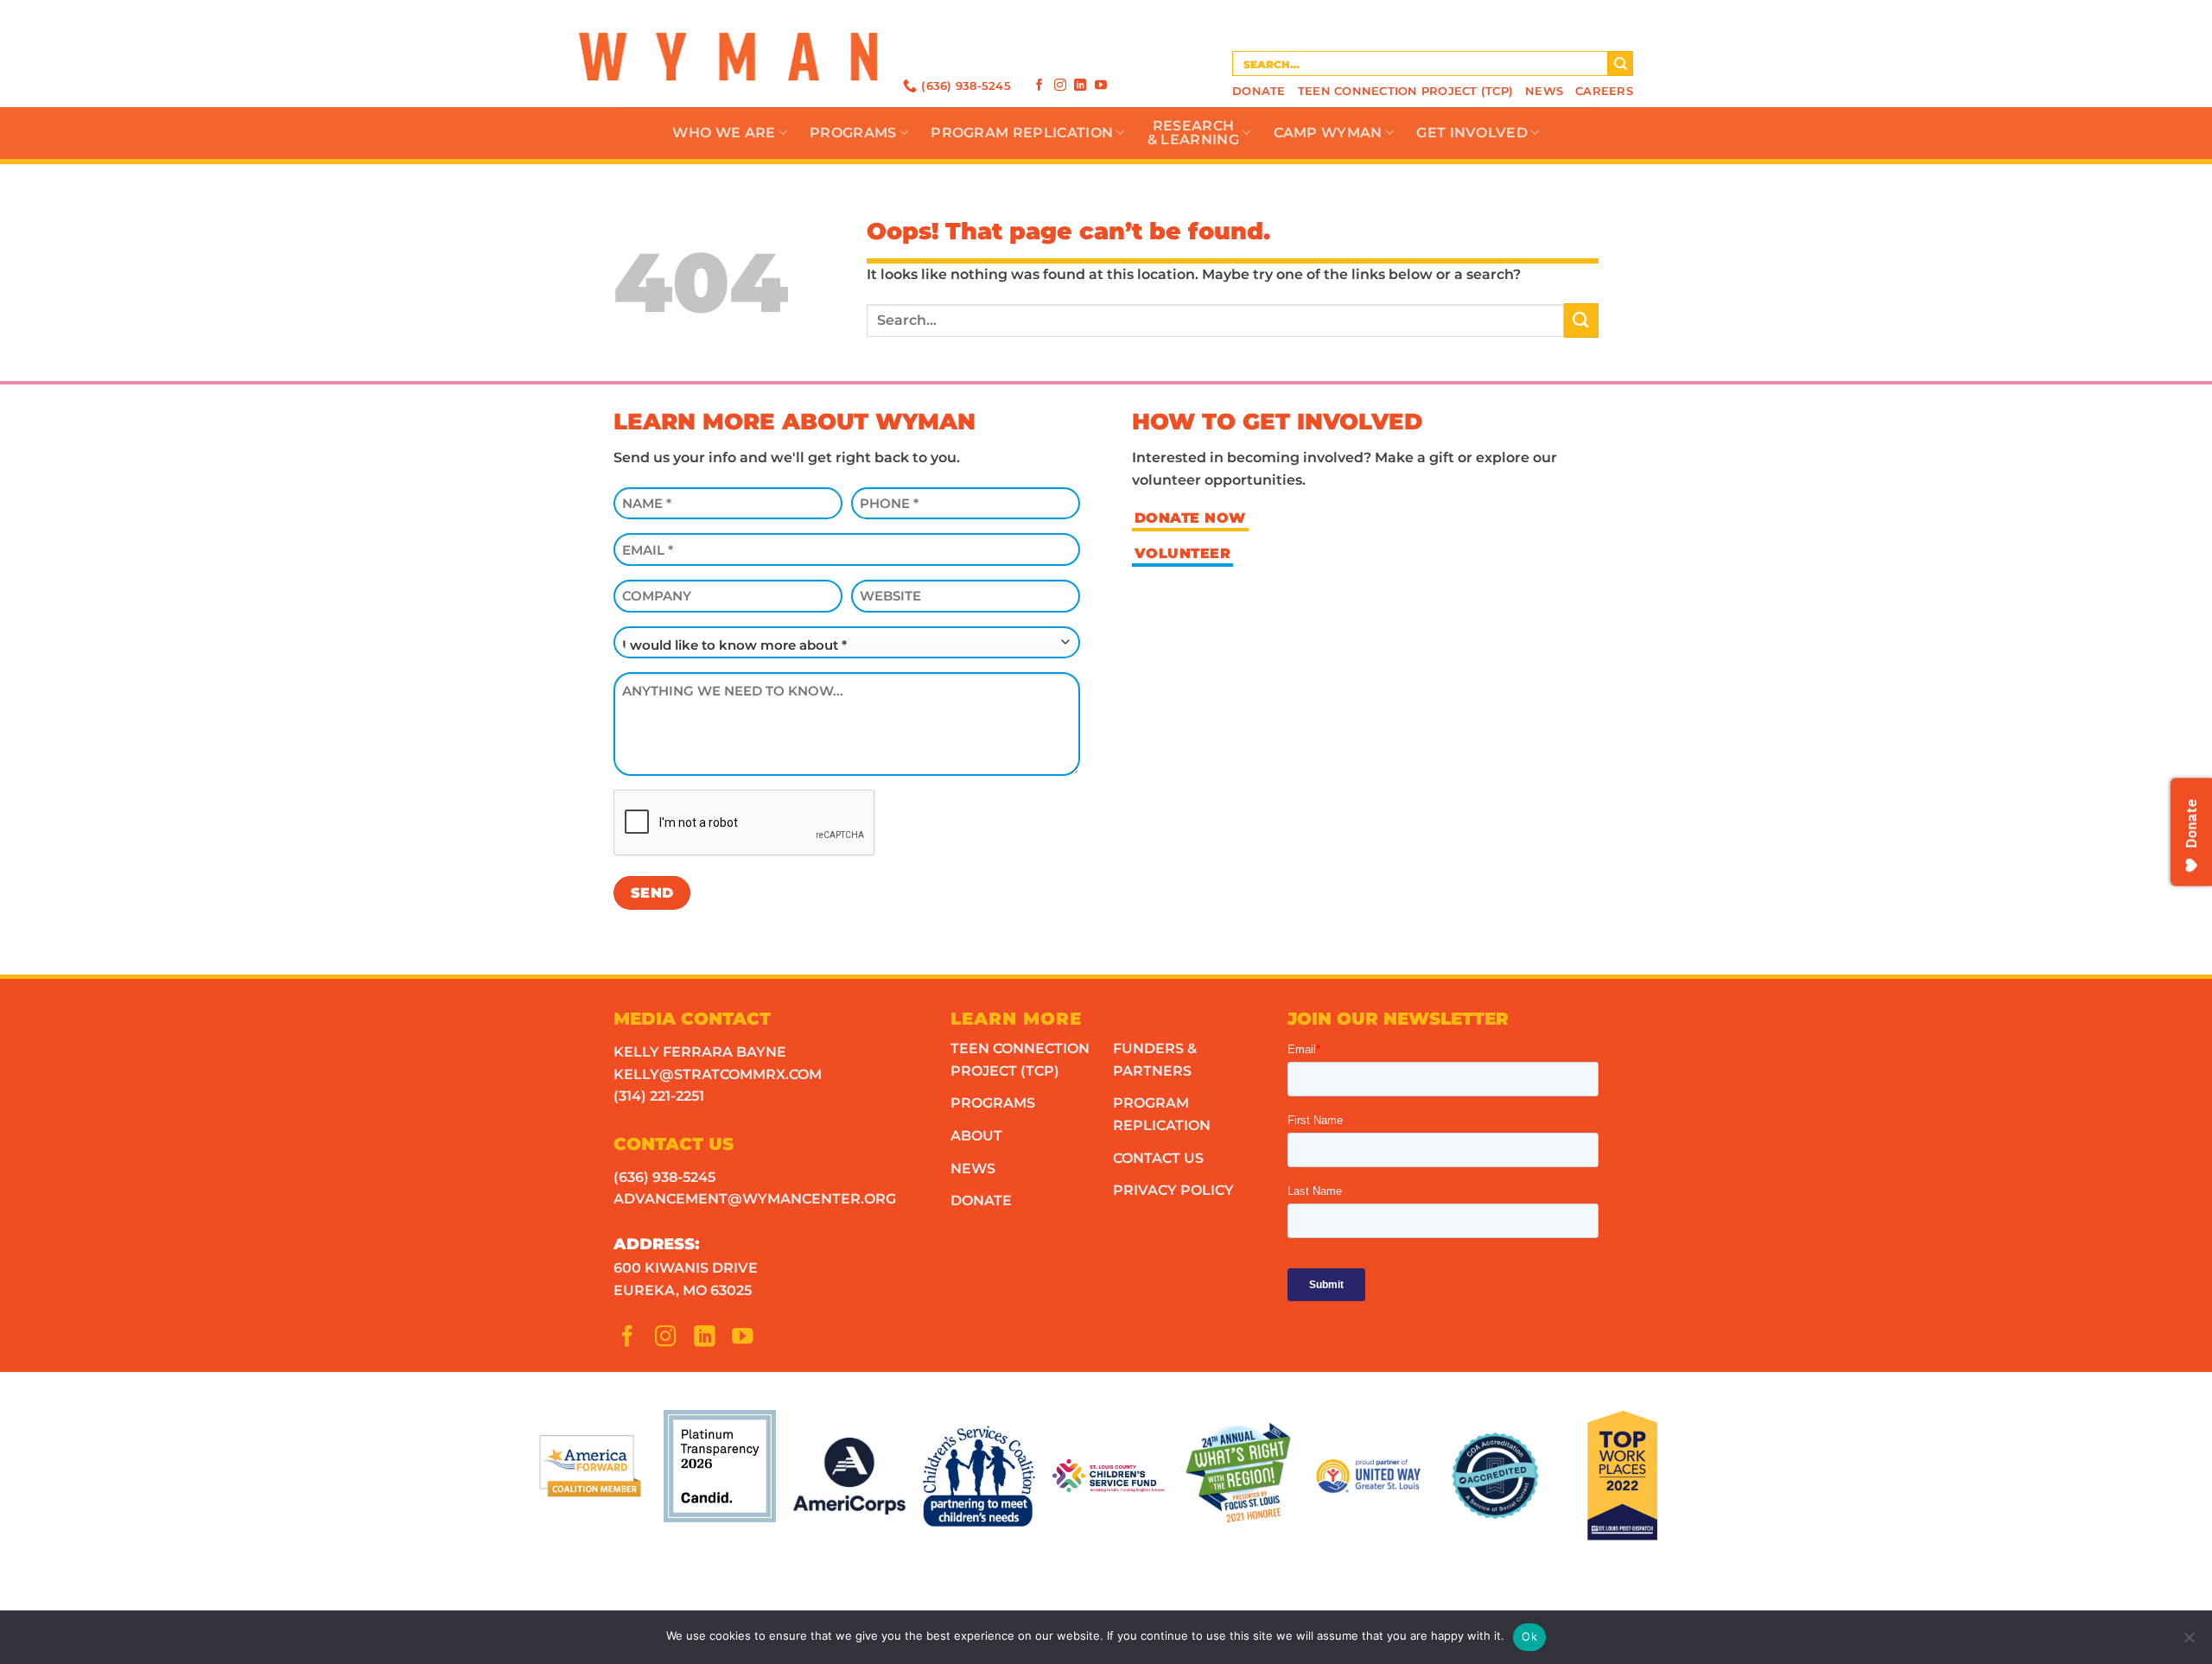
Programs (853, 133)
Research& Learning (1193, 133)
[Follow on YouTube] (1101, 85)
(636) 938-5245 (664, 1177)
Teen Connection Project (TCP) (1405, 91)
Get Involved (1472, 133)
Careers (1604, 91)
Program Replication (1022, 133)
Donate (1259, 91)
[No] (2189, 1642)
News (1544, 91)
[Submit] (1621, 64)
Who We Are (724, 133)
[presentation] (745, 823)
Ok (1529, 1636)
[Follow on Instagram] (1060, 85)
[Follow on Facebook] (1039, 85)
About (976, 1136)
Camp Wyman (1328, 133)
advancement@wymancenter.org (755, 1199)
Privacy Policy (1173, 1190)
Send (652, 893)
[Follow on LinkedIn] (1080, 85)
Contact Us (1158, 1158)
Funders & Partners (1155, 1060)
